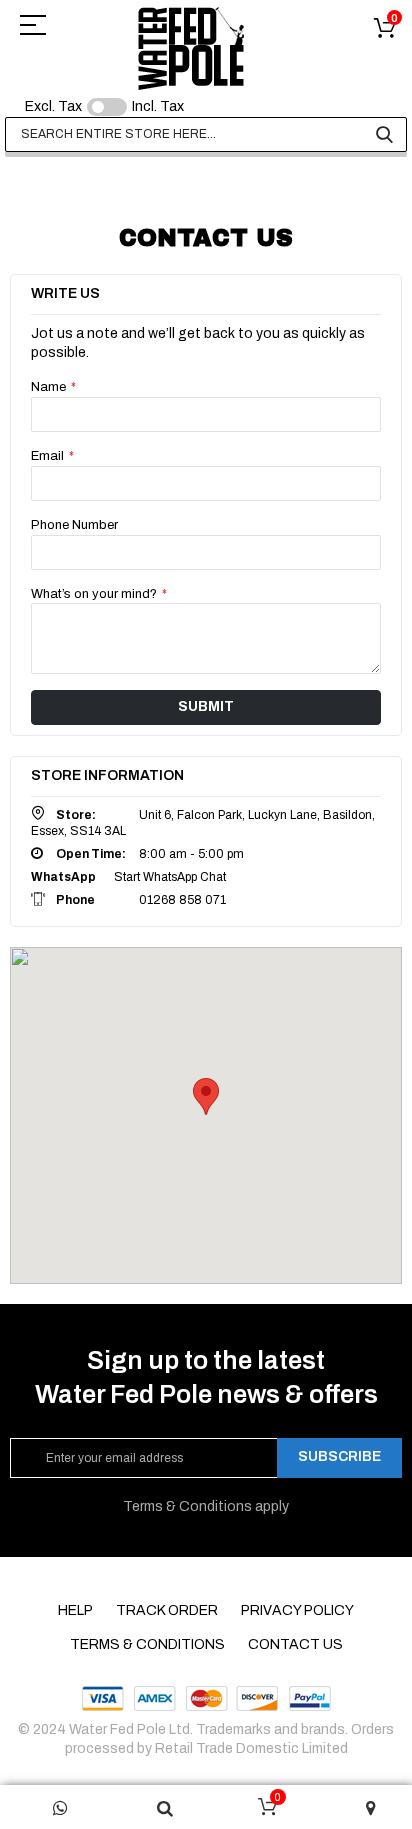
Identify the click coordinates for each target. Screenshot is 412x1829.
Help (75, 1610)
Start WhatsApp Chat (170, 877)
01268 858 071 (182, 900)
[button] (206, 1096)
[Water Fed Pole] (191, 48)
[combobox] (206, 134)
